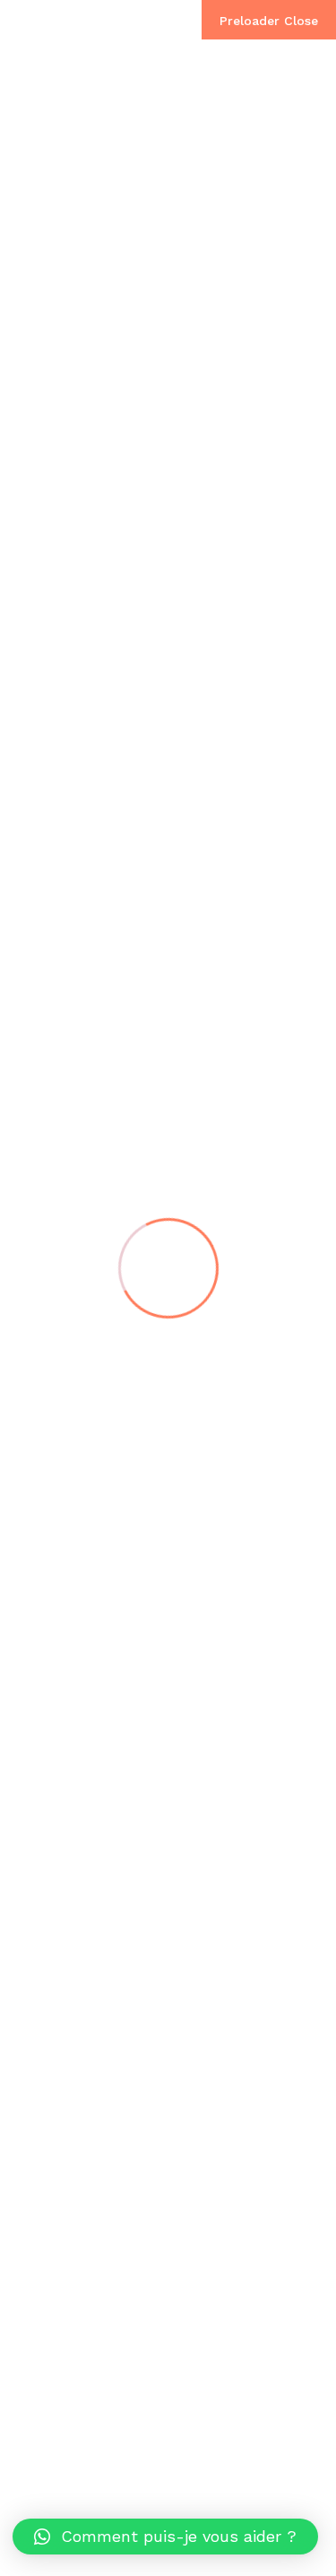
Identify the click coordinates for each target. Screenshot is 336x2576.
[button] (165, 2537)
